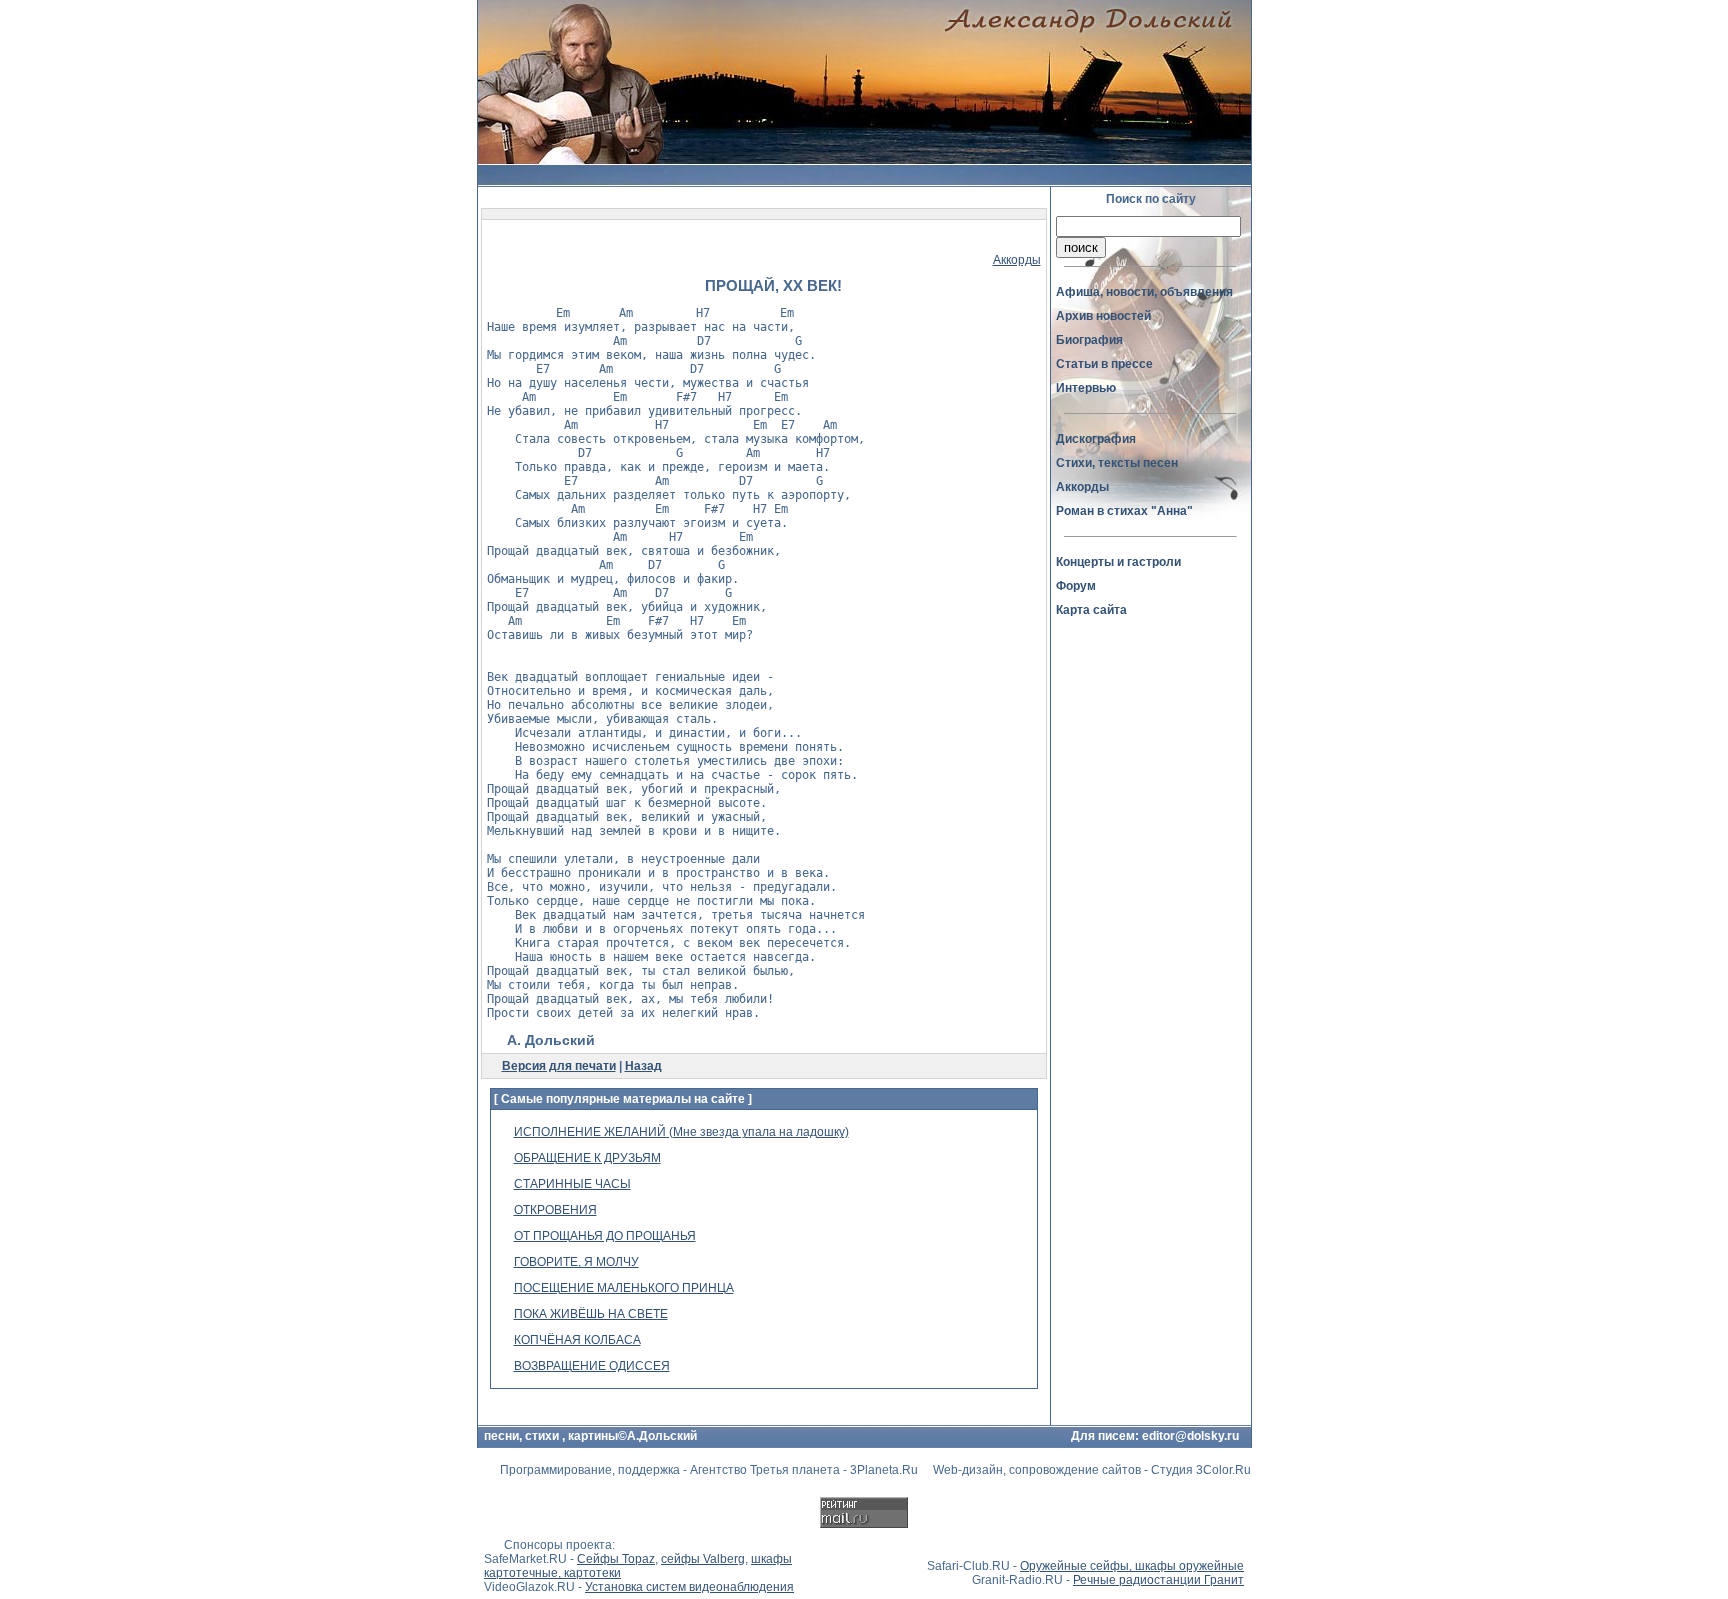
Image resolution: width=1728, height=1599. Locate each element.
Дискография (1096, 439)
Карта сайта (1091, 610)
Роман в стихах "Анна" (1124, 511)
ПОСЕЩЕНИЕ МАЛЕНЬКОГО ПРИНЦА (624, 1288)
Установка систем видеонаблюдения (689, 1587)
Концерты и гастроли (1118, 562)
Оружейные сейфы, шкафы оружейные (1132, 1566)
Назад (643, 1066)
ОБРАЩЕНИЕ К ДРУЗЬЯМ (587, 1158)
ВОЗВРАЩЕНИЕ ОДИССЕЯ (592, 1366)
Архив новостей (1103, 316)
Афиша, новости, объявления (1144, 292)
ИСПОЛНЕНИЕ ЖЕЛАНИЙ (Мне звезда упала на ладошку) (681, 1132)
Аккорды (1017, 260)
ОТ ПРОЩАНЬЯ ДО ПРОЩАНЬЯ (605, 1236)
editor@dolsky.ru (1190, 1436)
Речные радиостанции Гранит (1158, 1580)
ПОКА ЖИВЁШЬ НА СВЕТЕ (591, 1314)
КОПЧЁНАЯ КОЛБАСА (577, 1340)
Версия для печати (559, 1066)
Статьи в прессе (1104, 364)
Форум (1076, 586)
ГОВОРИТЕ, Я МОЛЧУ (576, 1262)
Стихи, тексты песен (1117, 463)
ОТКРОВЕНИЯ (555, 1210)
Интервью (1086, 388)
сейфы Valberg (703, 1559)
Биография (1089, 340)
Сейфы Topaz (616, 1559)
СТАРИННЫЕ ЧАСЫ (572, 1184)
